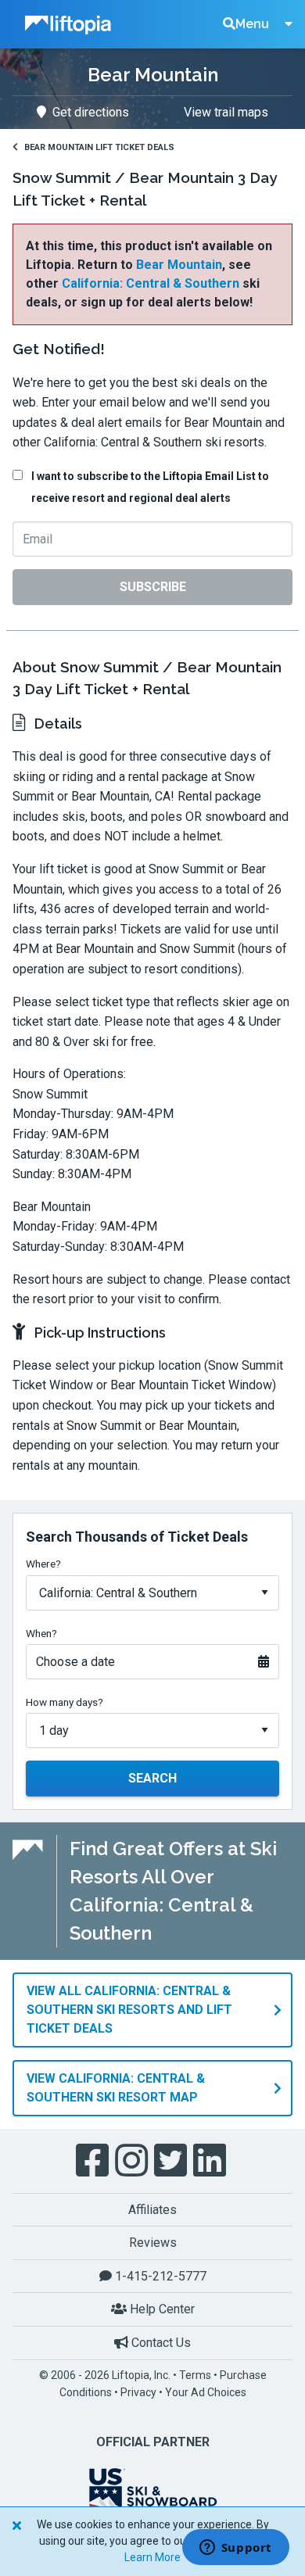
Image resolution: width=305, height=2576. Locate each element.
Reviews (153, 2243)
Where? (43, 1564)
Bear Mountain (179, 265)
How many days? (65, 1702)
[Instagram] (133, 2161)
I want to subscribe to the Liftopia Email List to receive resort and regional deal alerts (150, 487)
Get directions (91, 112)
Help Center (161, 2309)
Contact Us (160, 2343)
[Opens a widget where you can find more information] (235, 2549)
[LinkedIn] (211, 2161)
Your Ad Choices (206, 2392)
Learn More (152, 2557)
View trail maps (226, 112)
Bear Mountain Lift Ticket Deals (99, 147)
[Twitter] (172, 2161)
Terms (195, 2375)
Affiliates (152, 2210)
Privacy (138, 2392)
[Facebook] (94, 2161)
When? (41, 1633)
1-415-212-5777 (159, 2276)
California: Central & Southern (151, 283)
